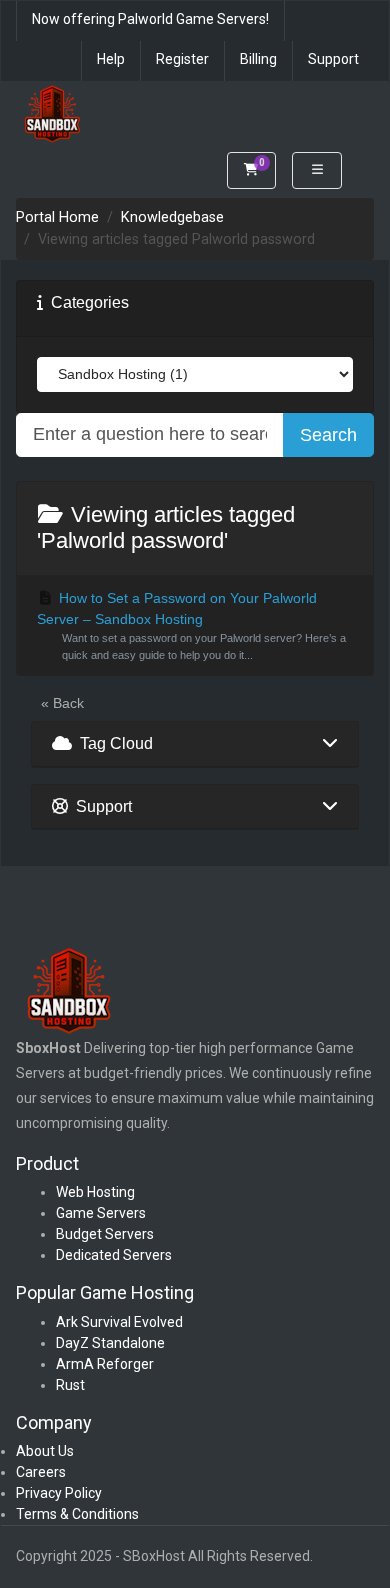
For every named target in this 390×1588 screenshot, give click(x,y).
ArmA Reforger (105, 1364)
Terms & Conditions (77, 1514)
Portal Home (57, 217)
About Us (45, 1451)
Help (111, 59)
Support (333, 59)
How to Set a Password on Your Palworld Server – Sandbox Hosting (191, 625)
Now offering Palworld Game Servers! (150, 19)
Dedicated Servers (114, 1255)
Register (182, 59)
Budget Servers (105, 1234)
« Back (62, 703)
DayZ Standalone (110, 1343)
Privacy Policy (59, 1493)
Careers (41, 1472)
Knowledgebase (172, 217)
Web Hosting (95, 1192)
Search (328, 435)
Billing (258, 59)
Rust (70, 1385)
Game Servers (101, 1213)
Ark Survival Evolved (119, 1322)
